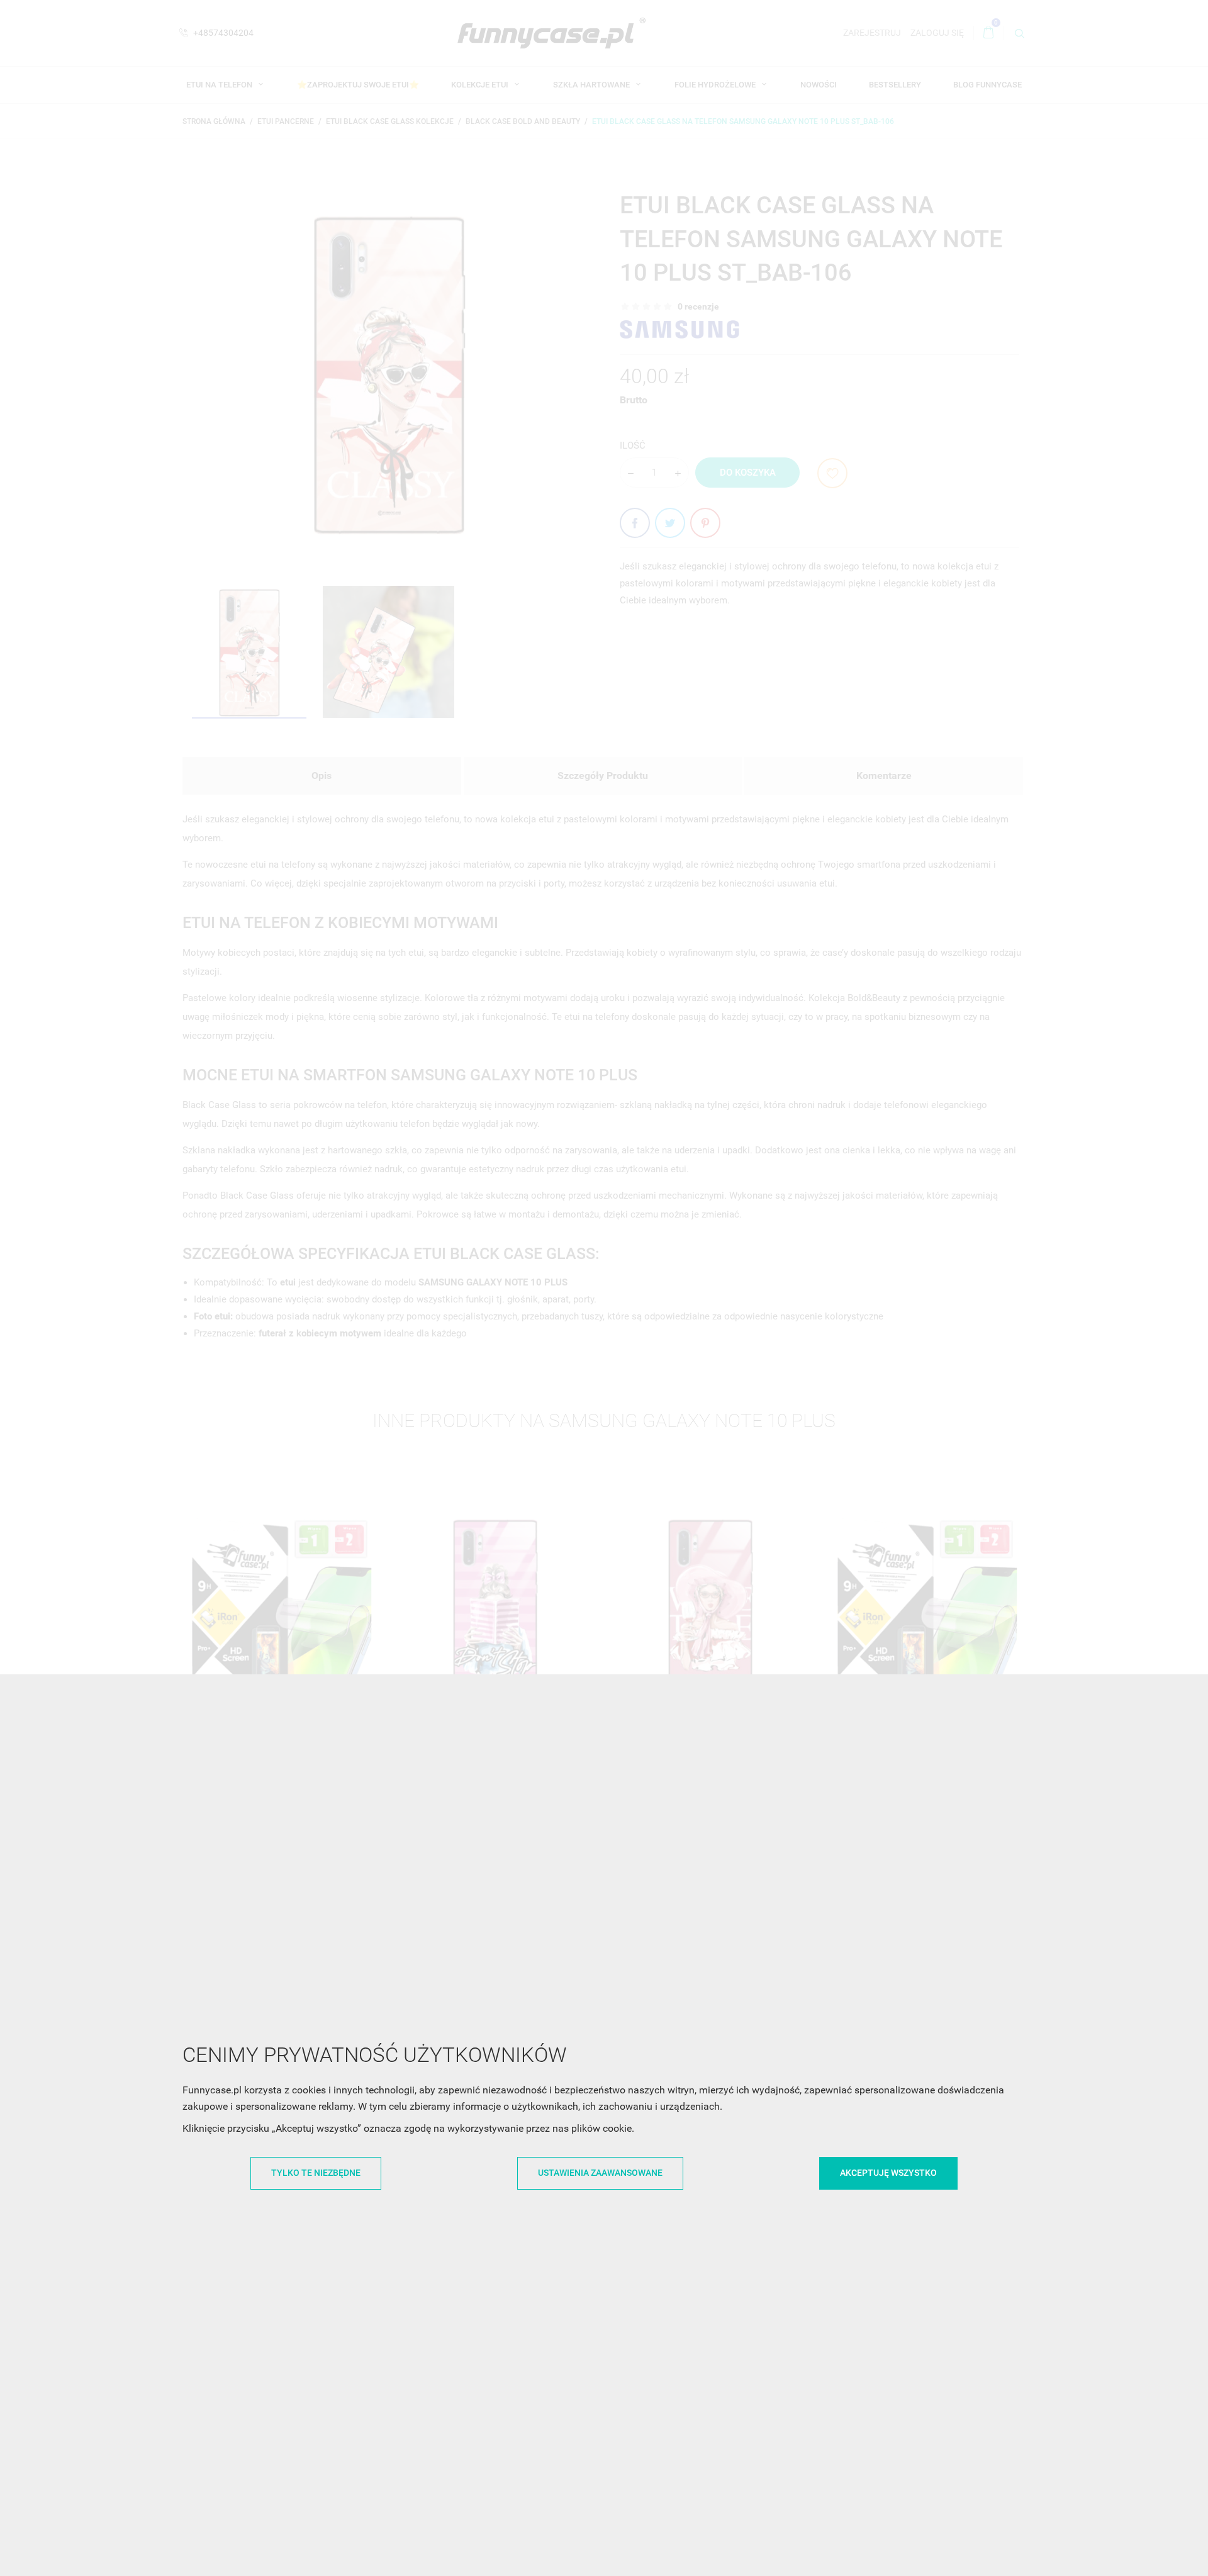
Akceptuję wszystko (888, 2173)
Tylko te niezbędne (316, 2173)
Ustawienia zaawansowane (600, 2173)
